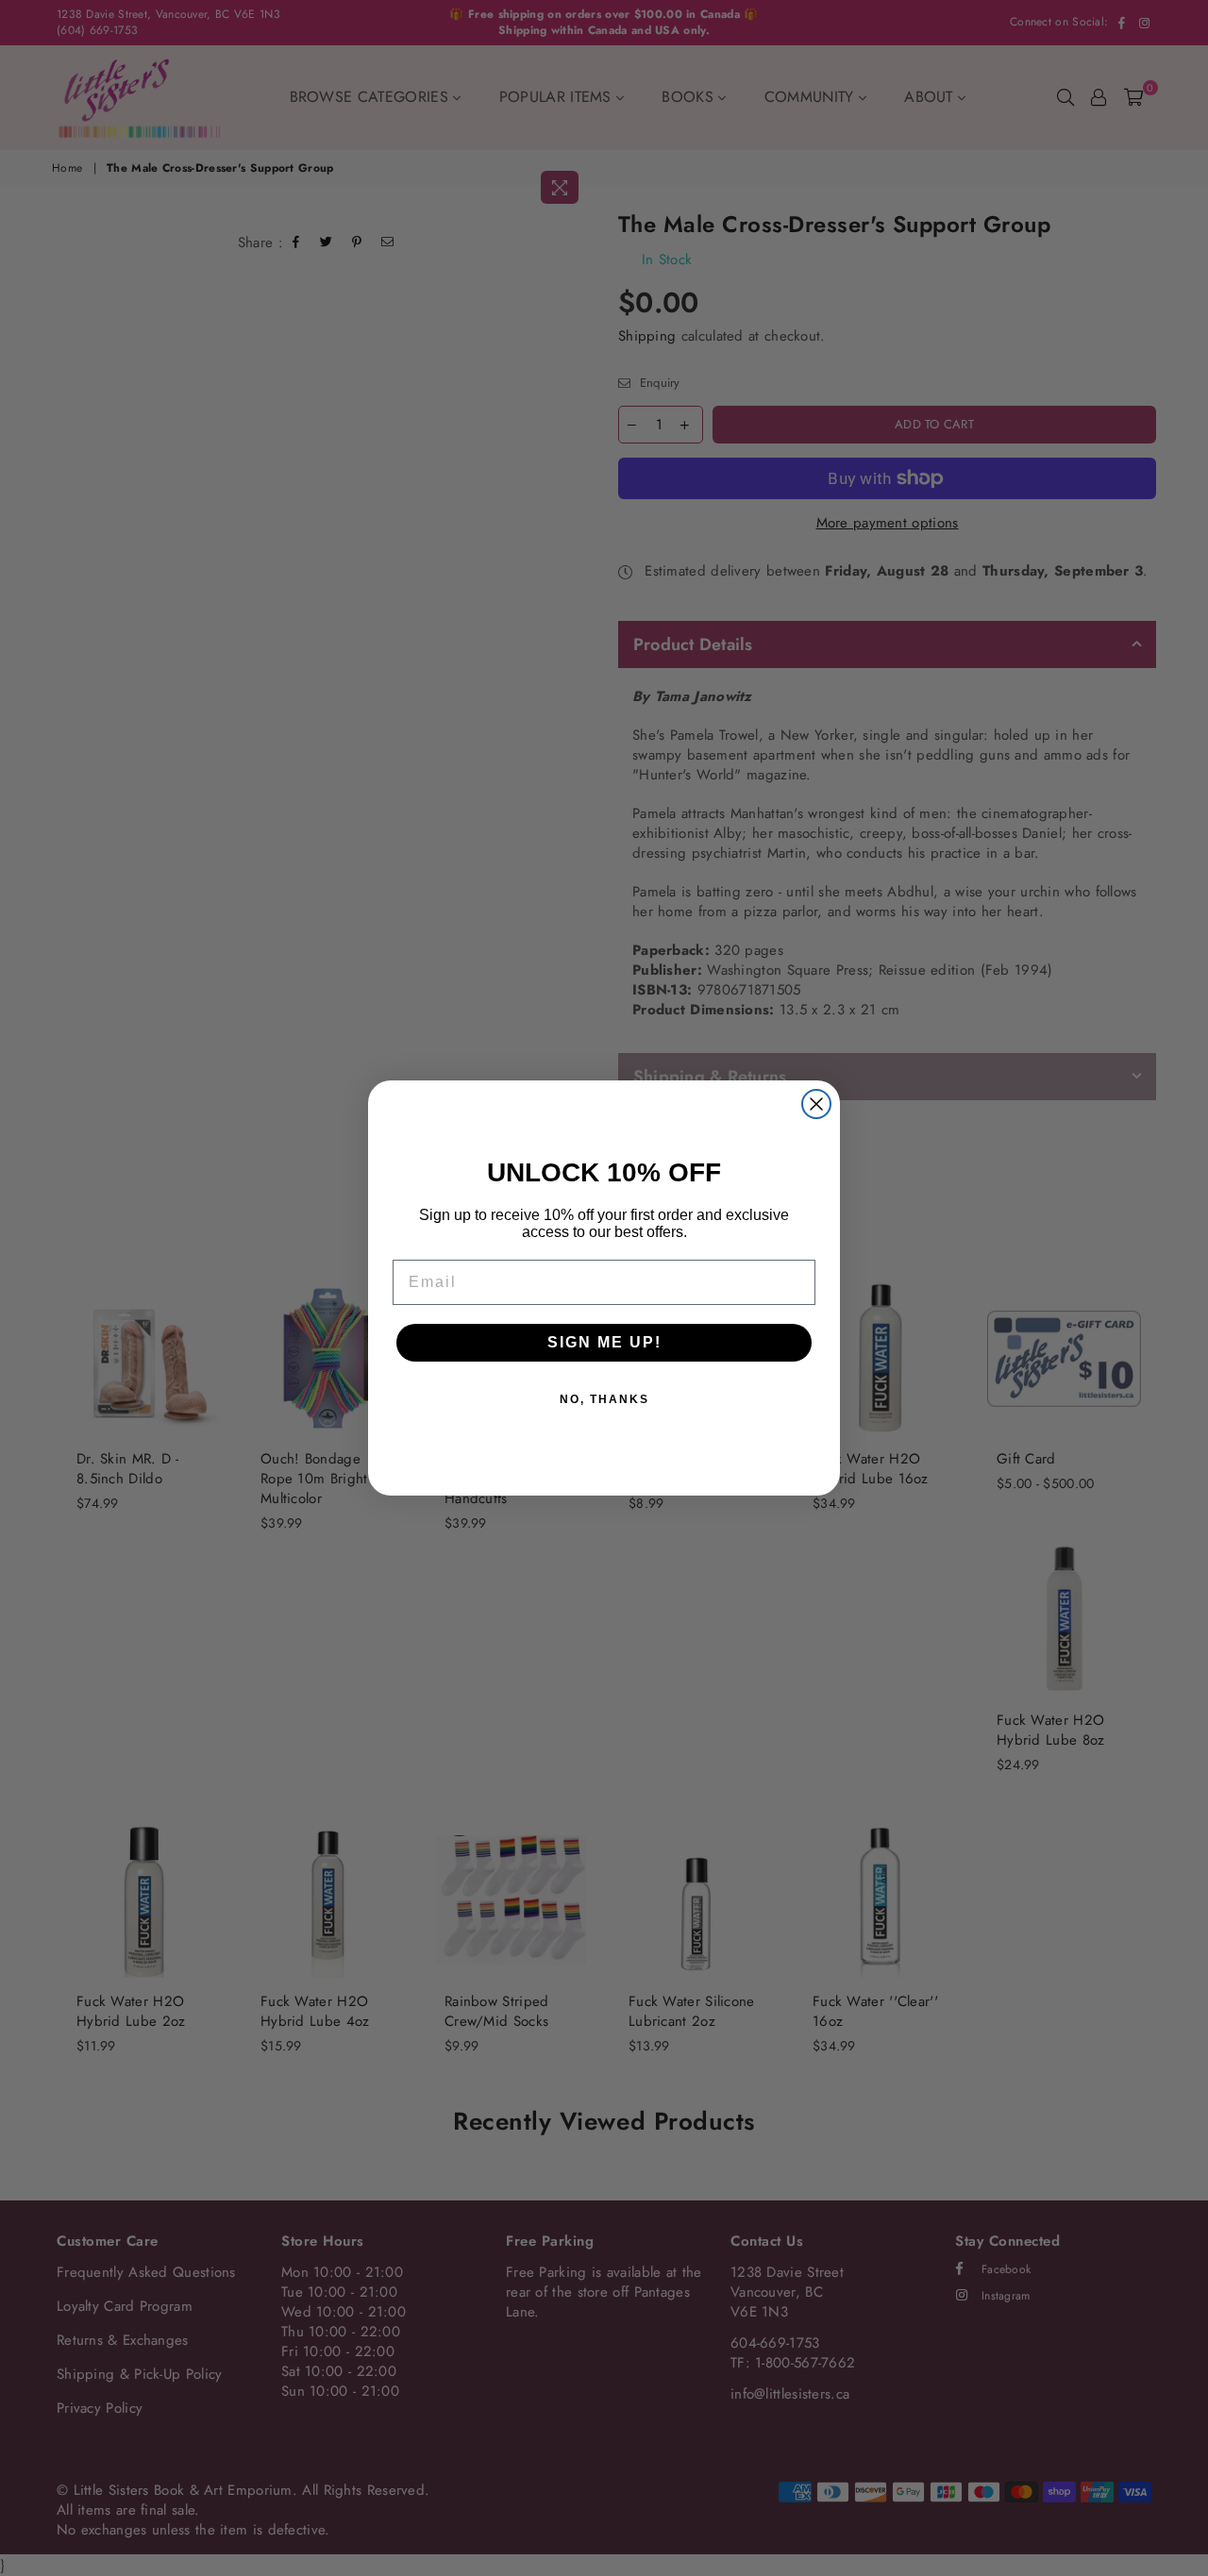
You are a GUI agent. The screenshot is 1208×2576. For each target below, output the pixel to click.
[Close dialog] (816, 1104)
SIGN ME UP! (604, 1342)
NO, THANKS (604, 1399)
